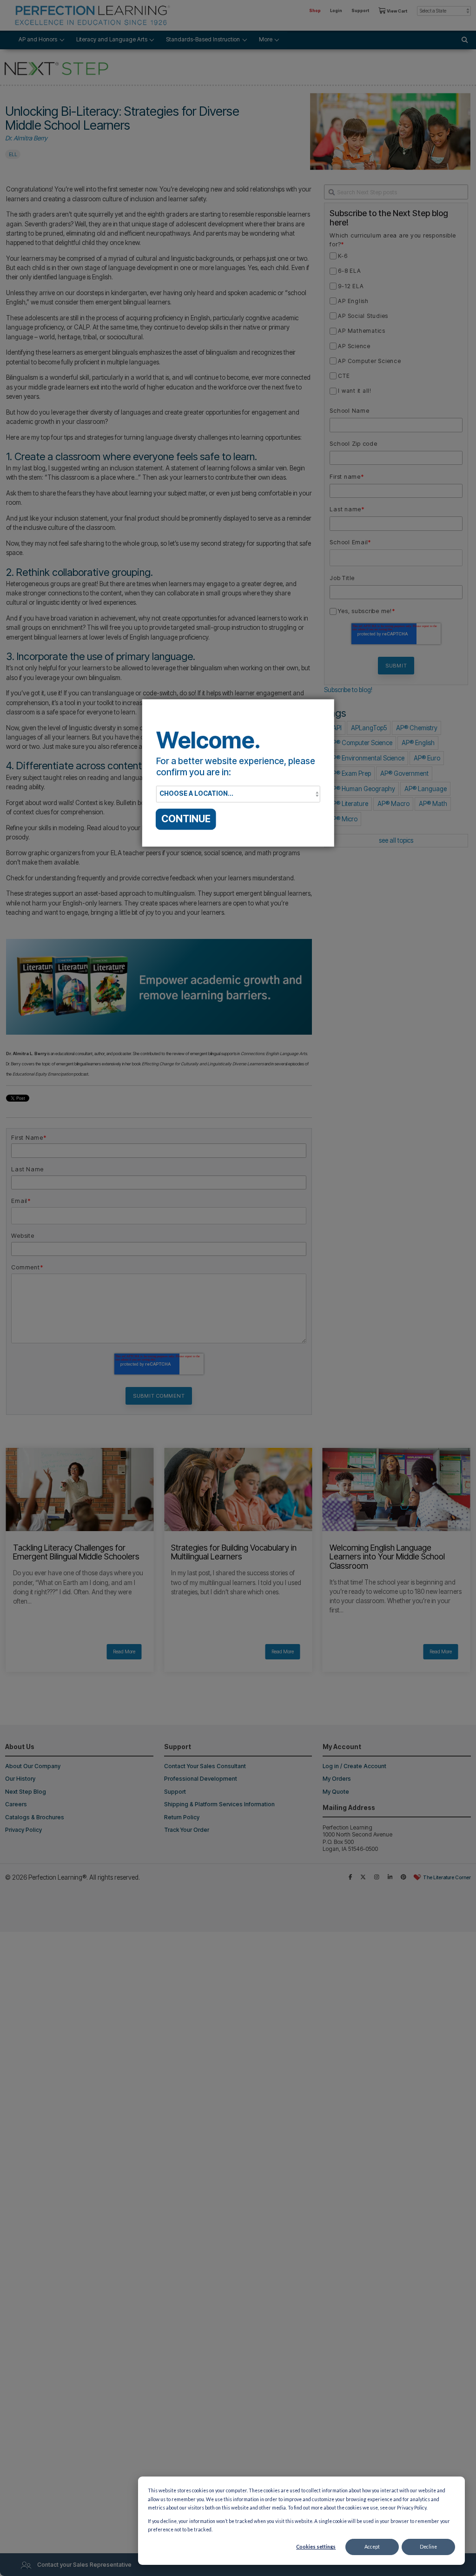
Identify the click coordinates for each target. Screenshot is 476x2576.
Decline (428, 2547)
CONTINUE (186, 819)
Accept (372, 2547)
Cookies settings (316, 2547)
